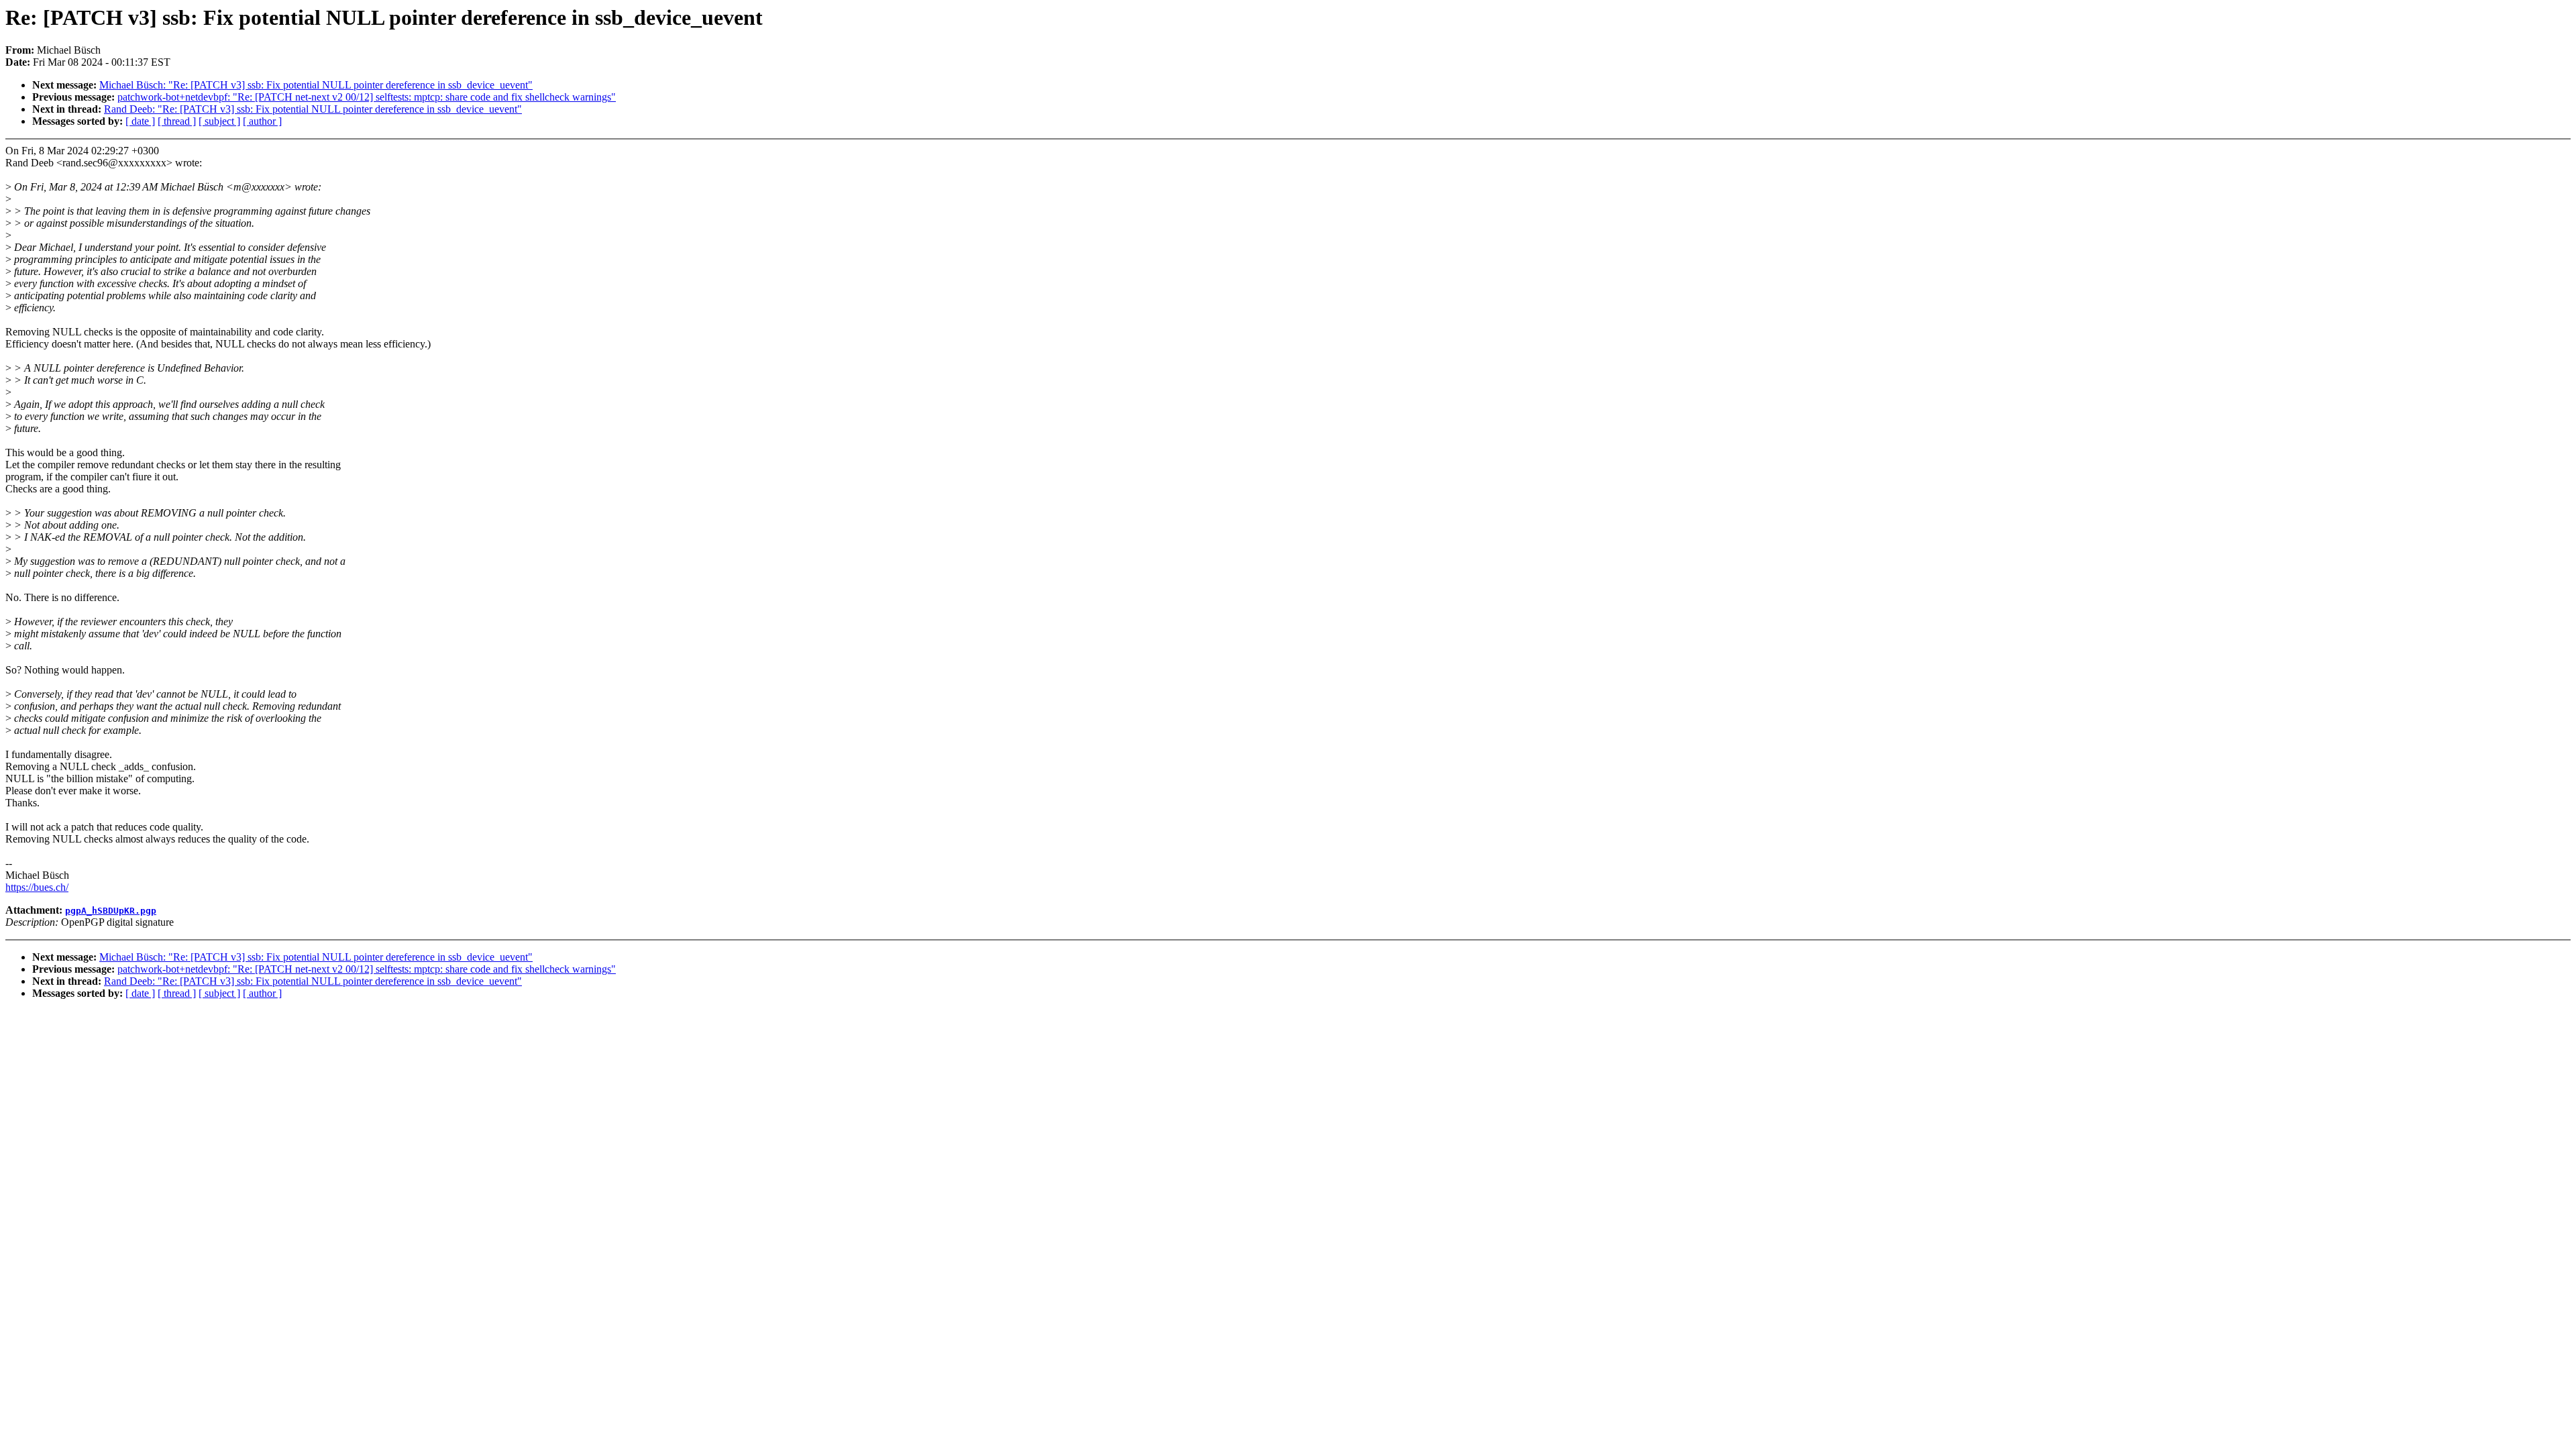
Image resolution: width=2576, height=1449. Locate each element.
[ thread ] (177, 121)
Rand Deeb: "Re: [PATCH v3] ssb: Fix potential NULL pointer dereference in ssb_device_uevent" (313, 109)
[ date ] (140, 121)
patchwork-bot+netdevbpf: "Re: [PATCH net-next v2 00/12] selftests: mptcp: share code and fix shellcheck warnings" (367, 97)
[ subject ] (219, 121)
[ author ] (262, 121)
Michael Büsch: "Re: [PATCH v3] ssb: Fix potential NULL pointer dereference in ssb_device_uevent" (316, 85)
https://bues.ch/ (37, 887)
